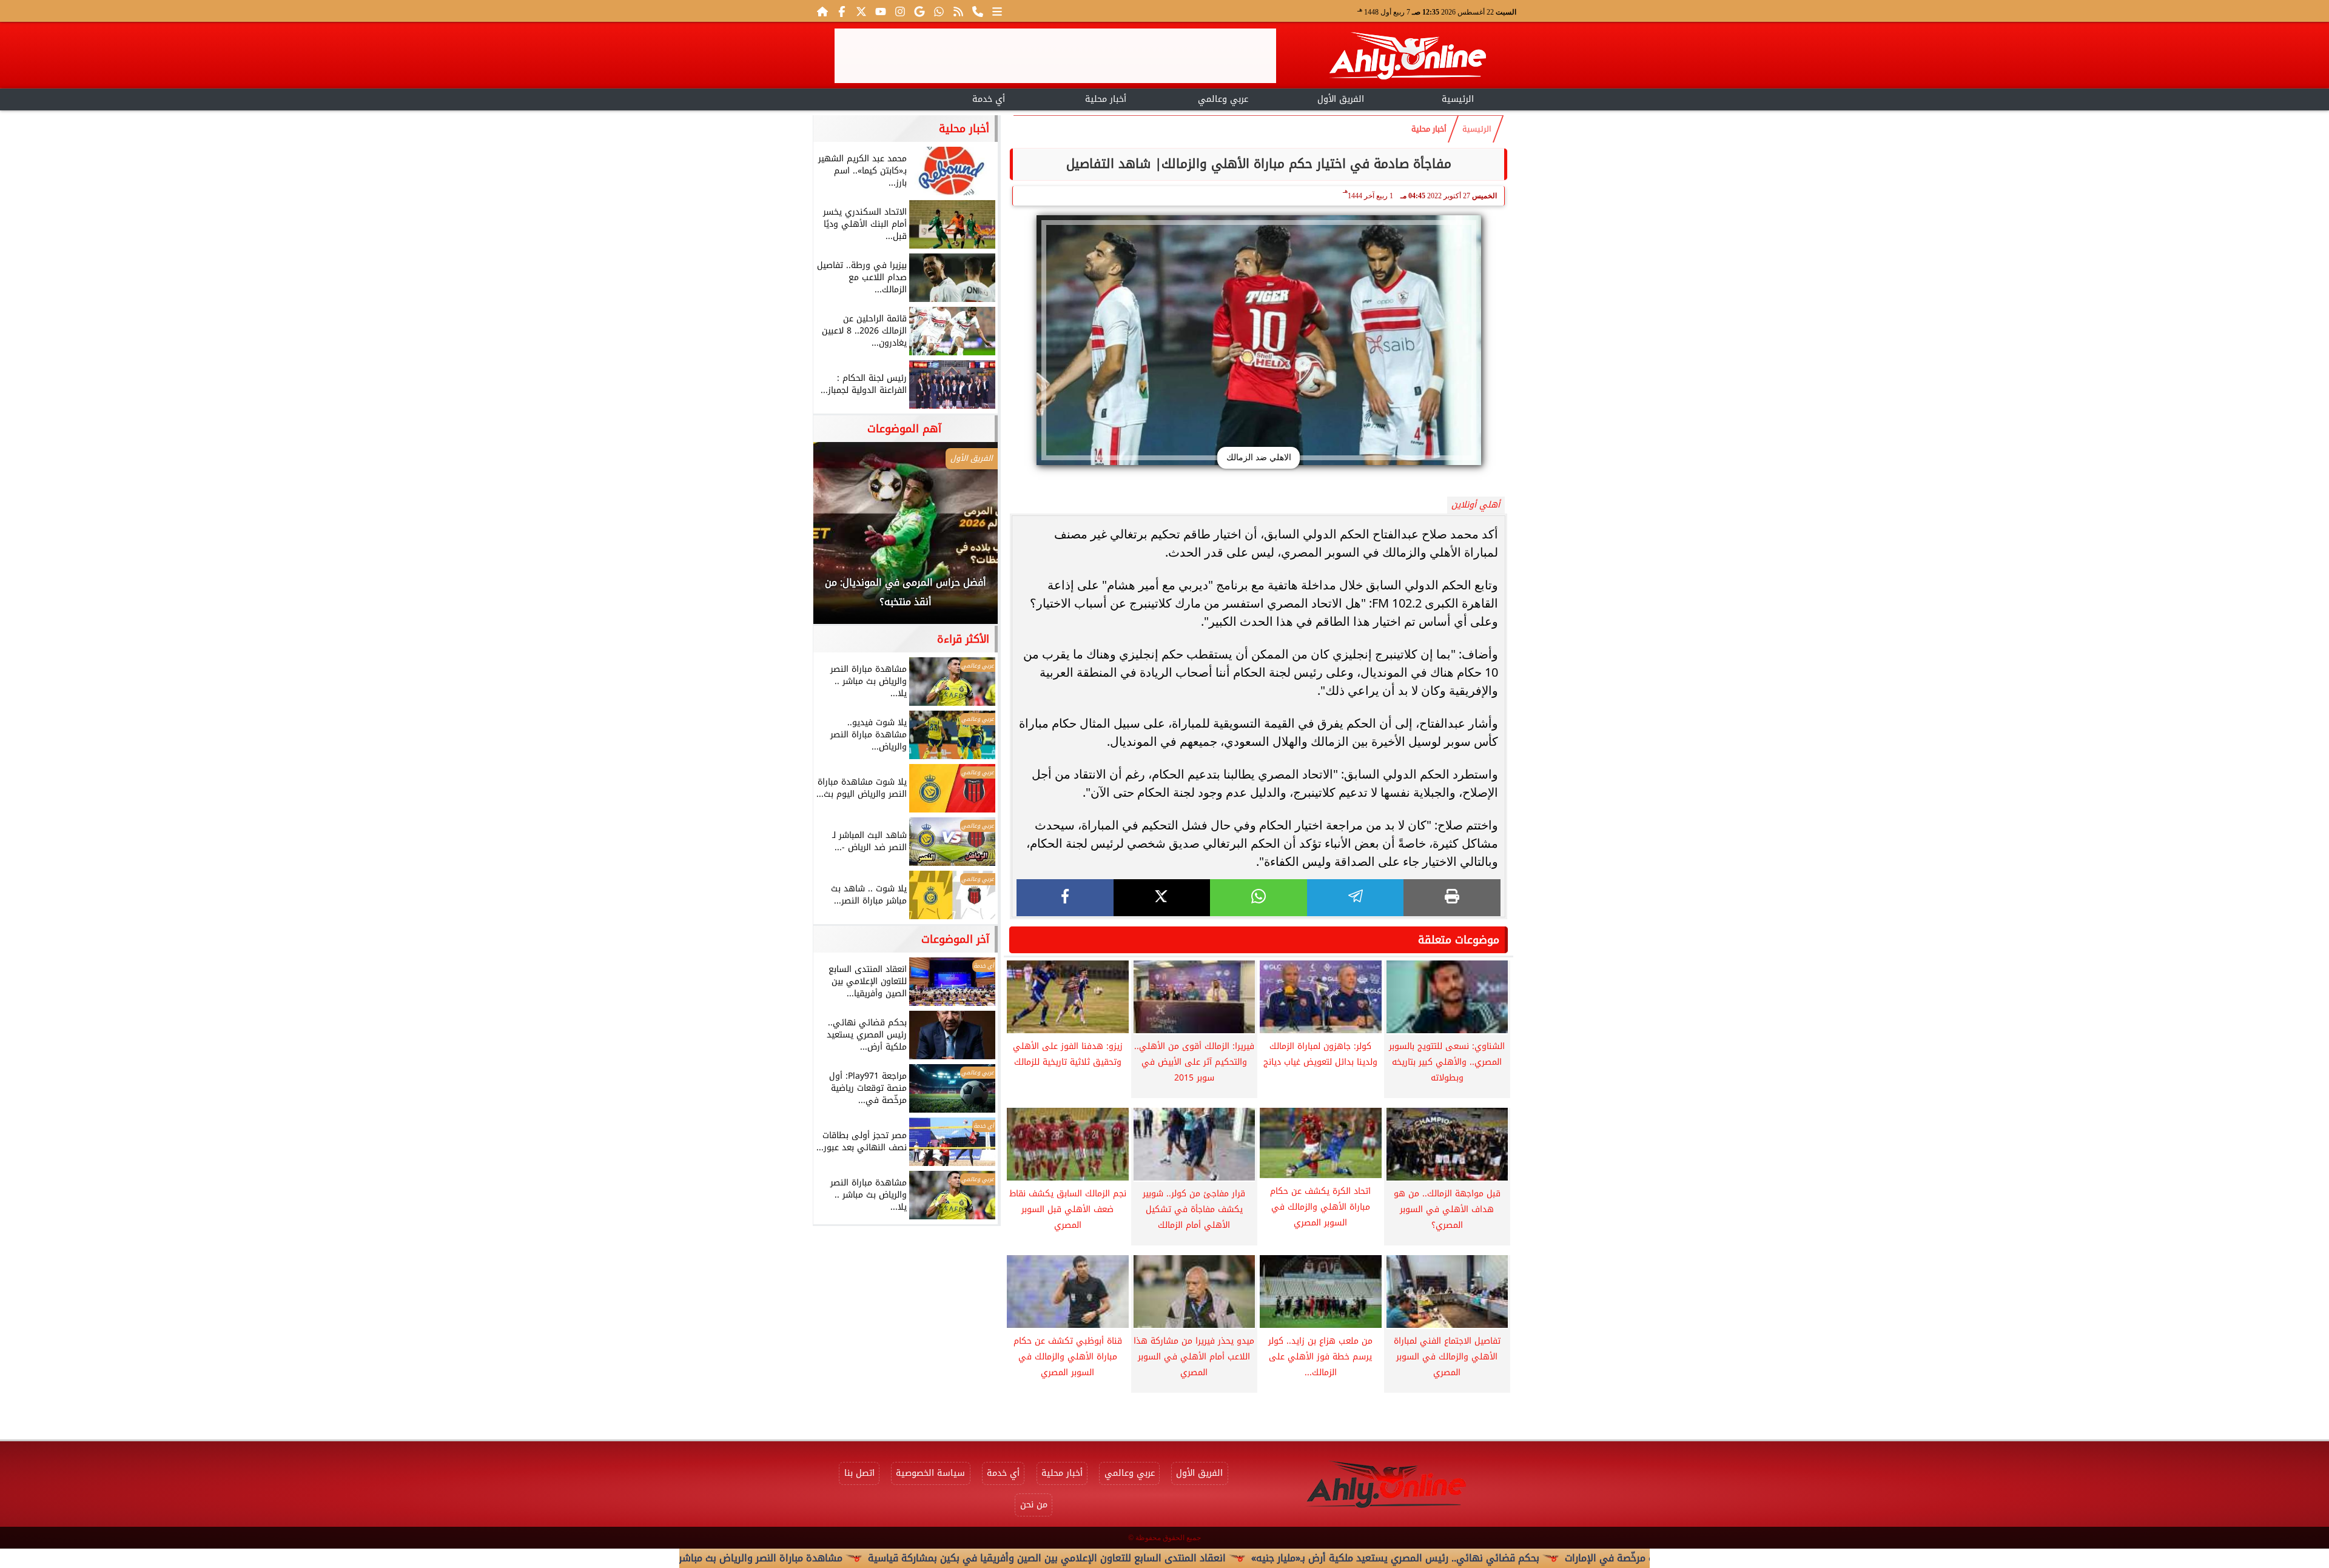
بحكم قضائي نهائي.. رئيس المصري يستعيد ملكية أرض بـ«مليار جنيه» (1532, 1558)
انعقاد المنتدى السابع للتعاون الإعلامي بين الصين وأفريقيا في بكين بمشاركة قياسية (1183, 1558)
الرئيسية (1458, 99)
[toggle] (871, 98)
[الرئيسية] (822, 11)
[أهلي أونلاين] (1407, 58)
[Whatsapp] (939, 11)
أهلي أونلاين (1476, 505)
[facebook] (1065, 898)
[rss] (958, 11)
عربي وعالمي (1223, 99)
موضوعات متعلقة (1459, 940)
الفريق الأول (1341, 99)
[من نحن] (978, 11)
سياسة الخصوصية (930, 1473)
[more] (997, 11)
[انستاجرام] (900, 11)
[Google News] (919, 11)
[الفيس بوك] (842, 11)
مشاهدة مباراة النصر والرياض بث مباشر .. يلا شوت (874, 1558)
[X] (1162, 898)
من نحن (1034, 1505)
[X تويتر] (861, 11)
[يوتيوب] (881, 11)
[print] (1452, 898)
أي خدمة (989, 99)
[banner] (1055, 56)
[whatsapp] (1259, 898)
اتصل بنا (859, 1473)
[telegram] (1356, 898)
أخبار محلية (1106, 99)
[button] (839, 539)
